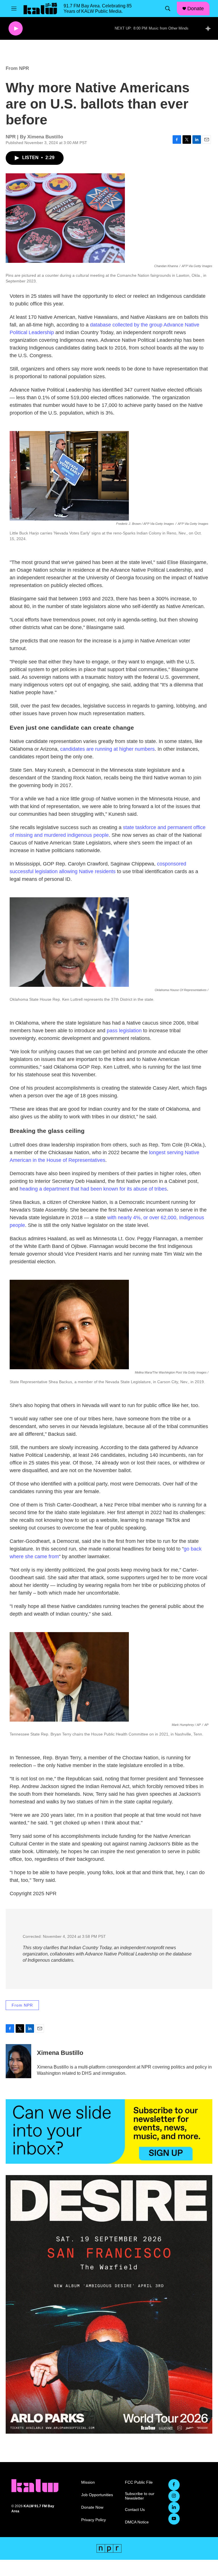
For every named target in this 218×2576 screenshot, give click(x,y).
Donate (196, 9)
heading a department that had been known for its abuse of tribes (93, 1189)
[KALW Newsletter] (109, 2131)
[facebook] (174, 2485)
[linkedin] (174, 2508)
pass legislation (124, 1031)
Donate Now (92, 2507)
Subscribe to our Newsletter (140, 2496)
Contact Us (135, 2510)
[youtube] (174, 2519)
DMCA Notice (137, 2522)
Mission (88, 2482)
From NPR (17, 68)
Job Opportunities (97, 2495)
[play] (16, 29)
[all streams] (210, 28)
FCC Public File (139, 2482)
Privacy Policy (94, 2520)
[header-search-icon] (168, 9)
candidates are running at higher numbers (107, 749)
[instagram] (174, 2496)
